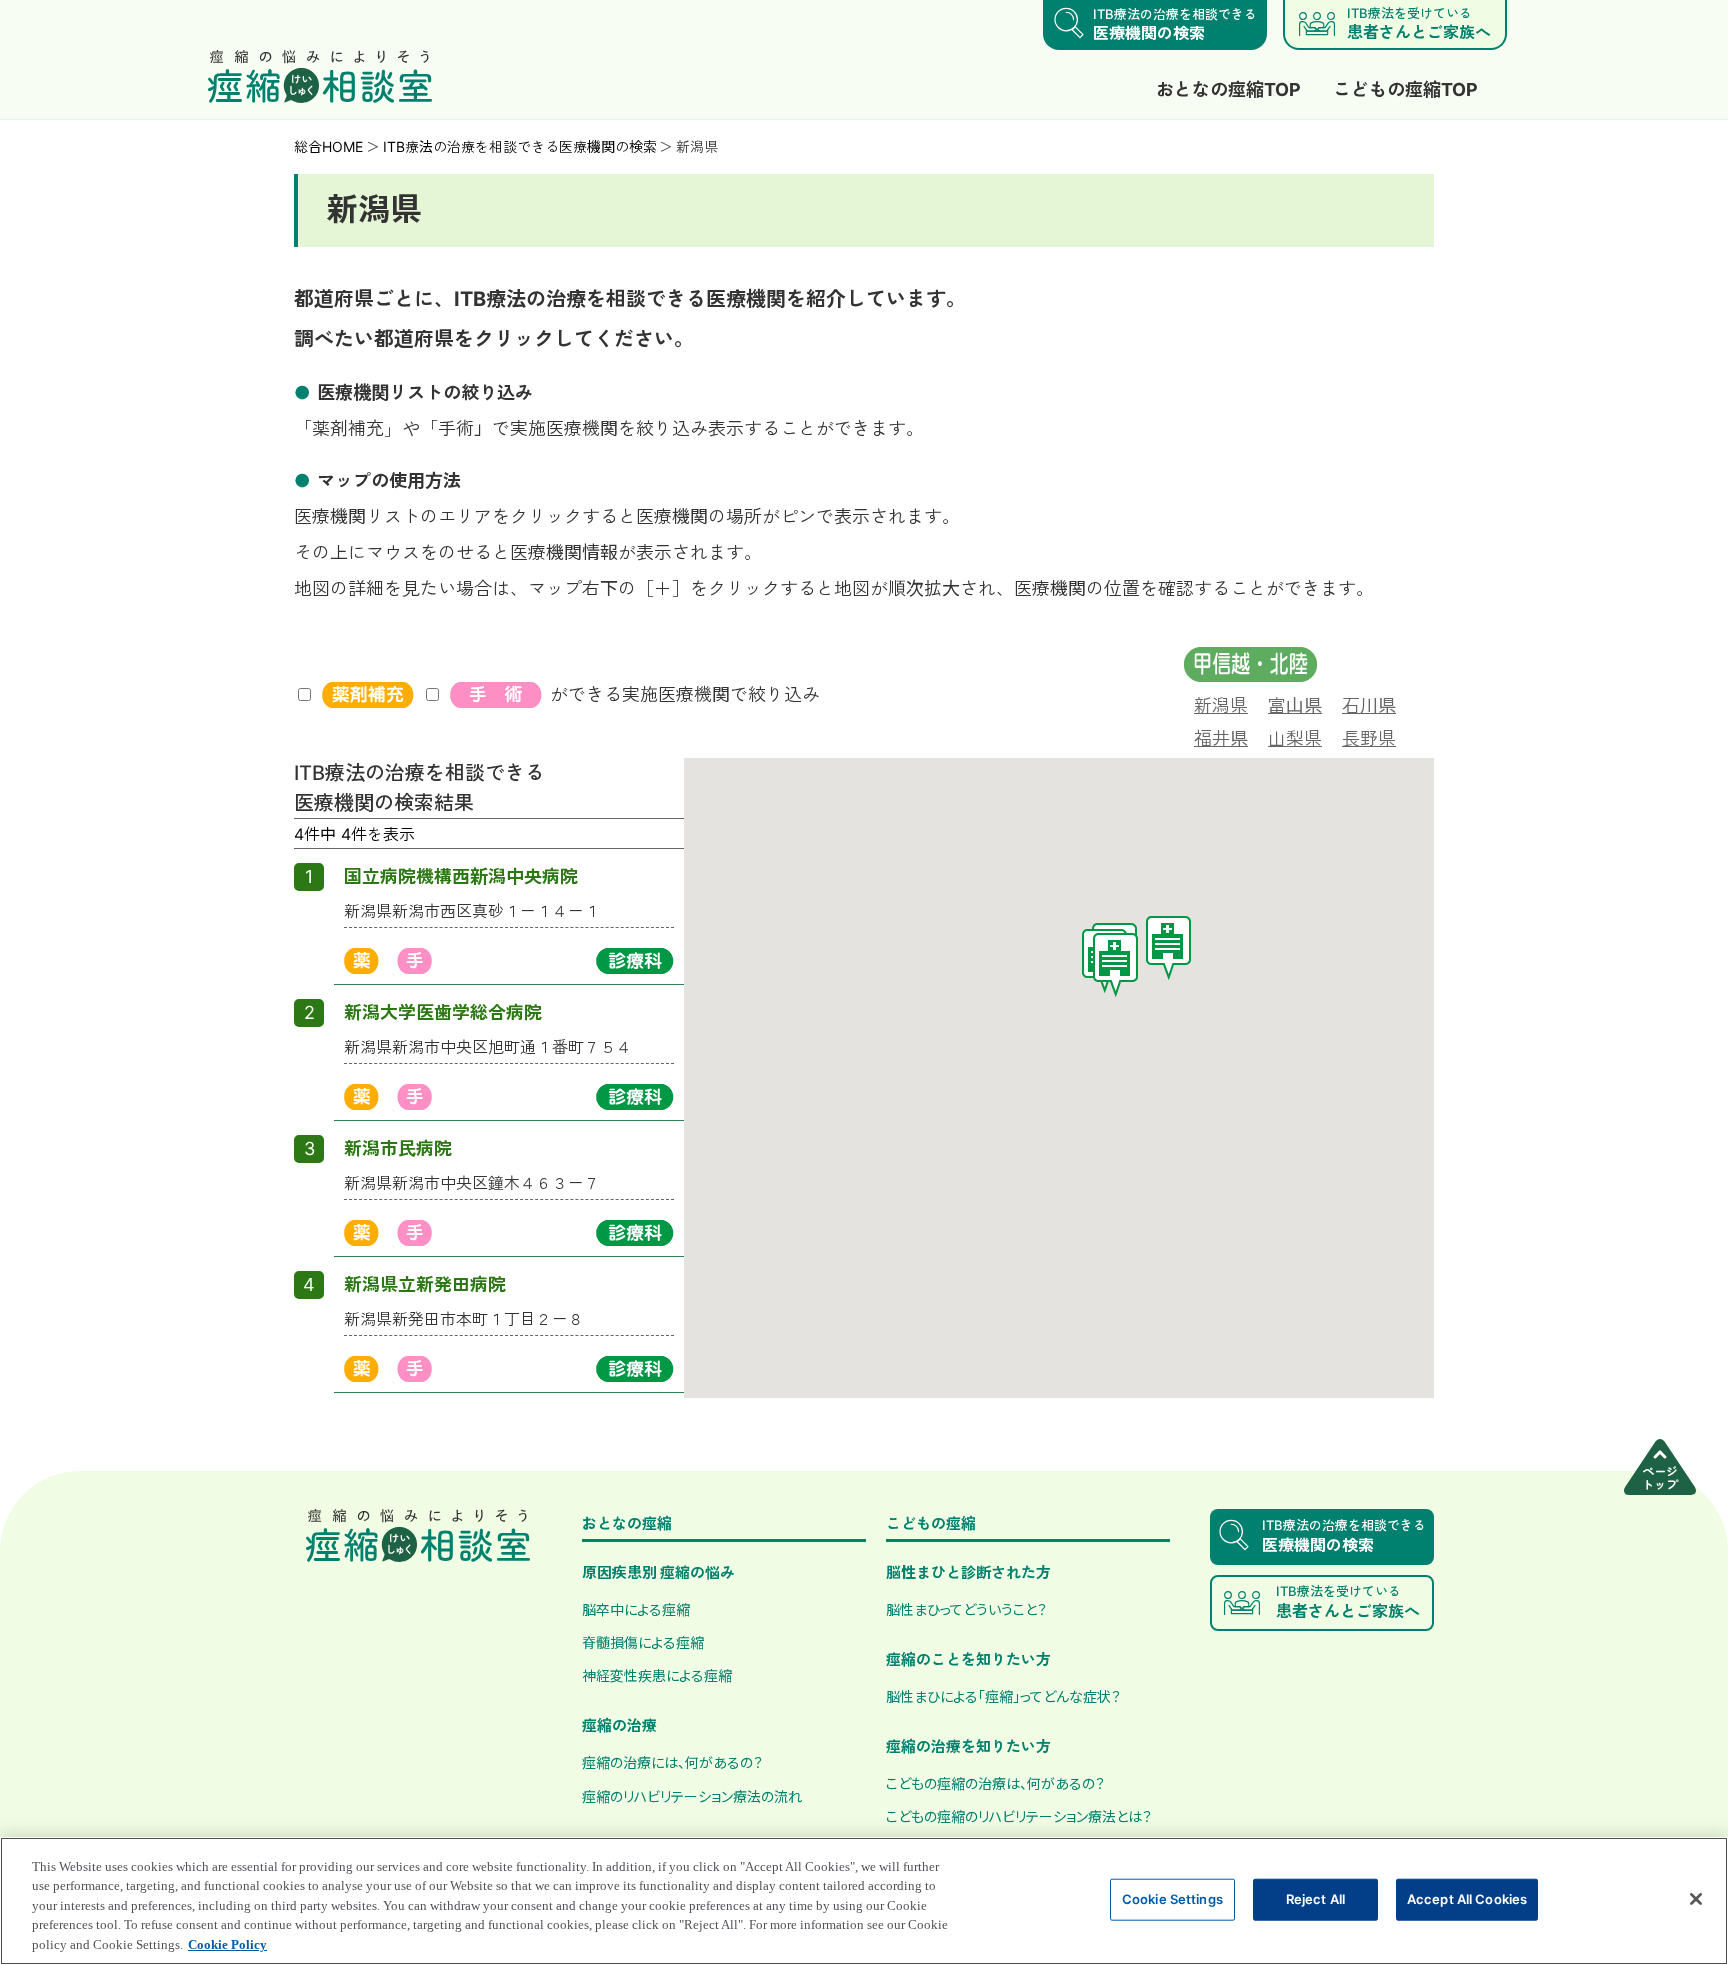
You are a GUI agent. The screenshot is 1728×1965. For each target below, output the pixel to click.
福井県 (1221, 738)
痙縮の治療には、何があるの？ (672, 1762)
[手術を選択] (496, 695)
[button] (1115, 965)
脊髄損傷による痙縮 (643, 1642)
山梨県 (1295, 738)
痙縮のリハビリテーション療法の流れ (692, 1796)
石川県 (1369, 705)
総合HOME (328, 146)
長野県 (1369, 738)
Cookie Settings (1172, 1899)
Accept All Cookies (1467, 1899)
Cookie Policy (227, 1944)
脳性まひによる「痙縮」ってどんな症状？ (1003, 1696)
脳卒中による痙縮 (636, 1609)
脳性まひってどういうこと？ (966, 1609)
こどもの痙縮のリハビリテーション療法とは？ (1019, 1816)
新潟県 (1221, 705)
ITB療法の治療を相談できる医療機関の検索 (520, 146)
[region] (864, 1901)
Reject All (1315, 1899)
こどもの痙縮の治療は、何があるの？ (995, 1783)
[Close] (1696, 1899)
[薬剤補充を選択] (368, 695)
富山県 (1295, 705)
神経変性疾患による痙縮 (657, 1675)
